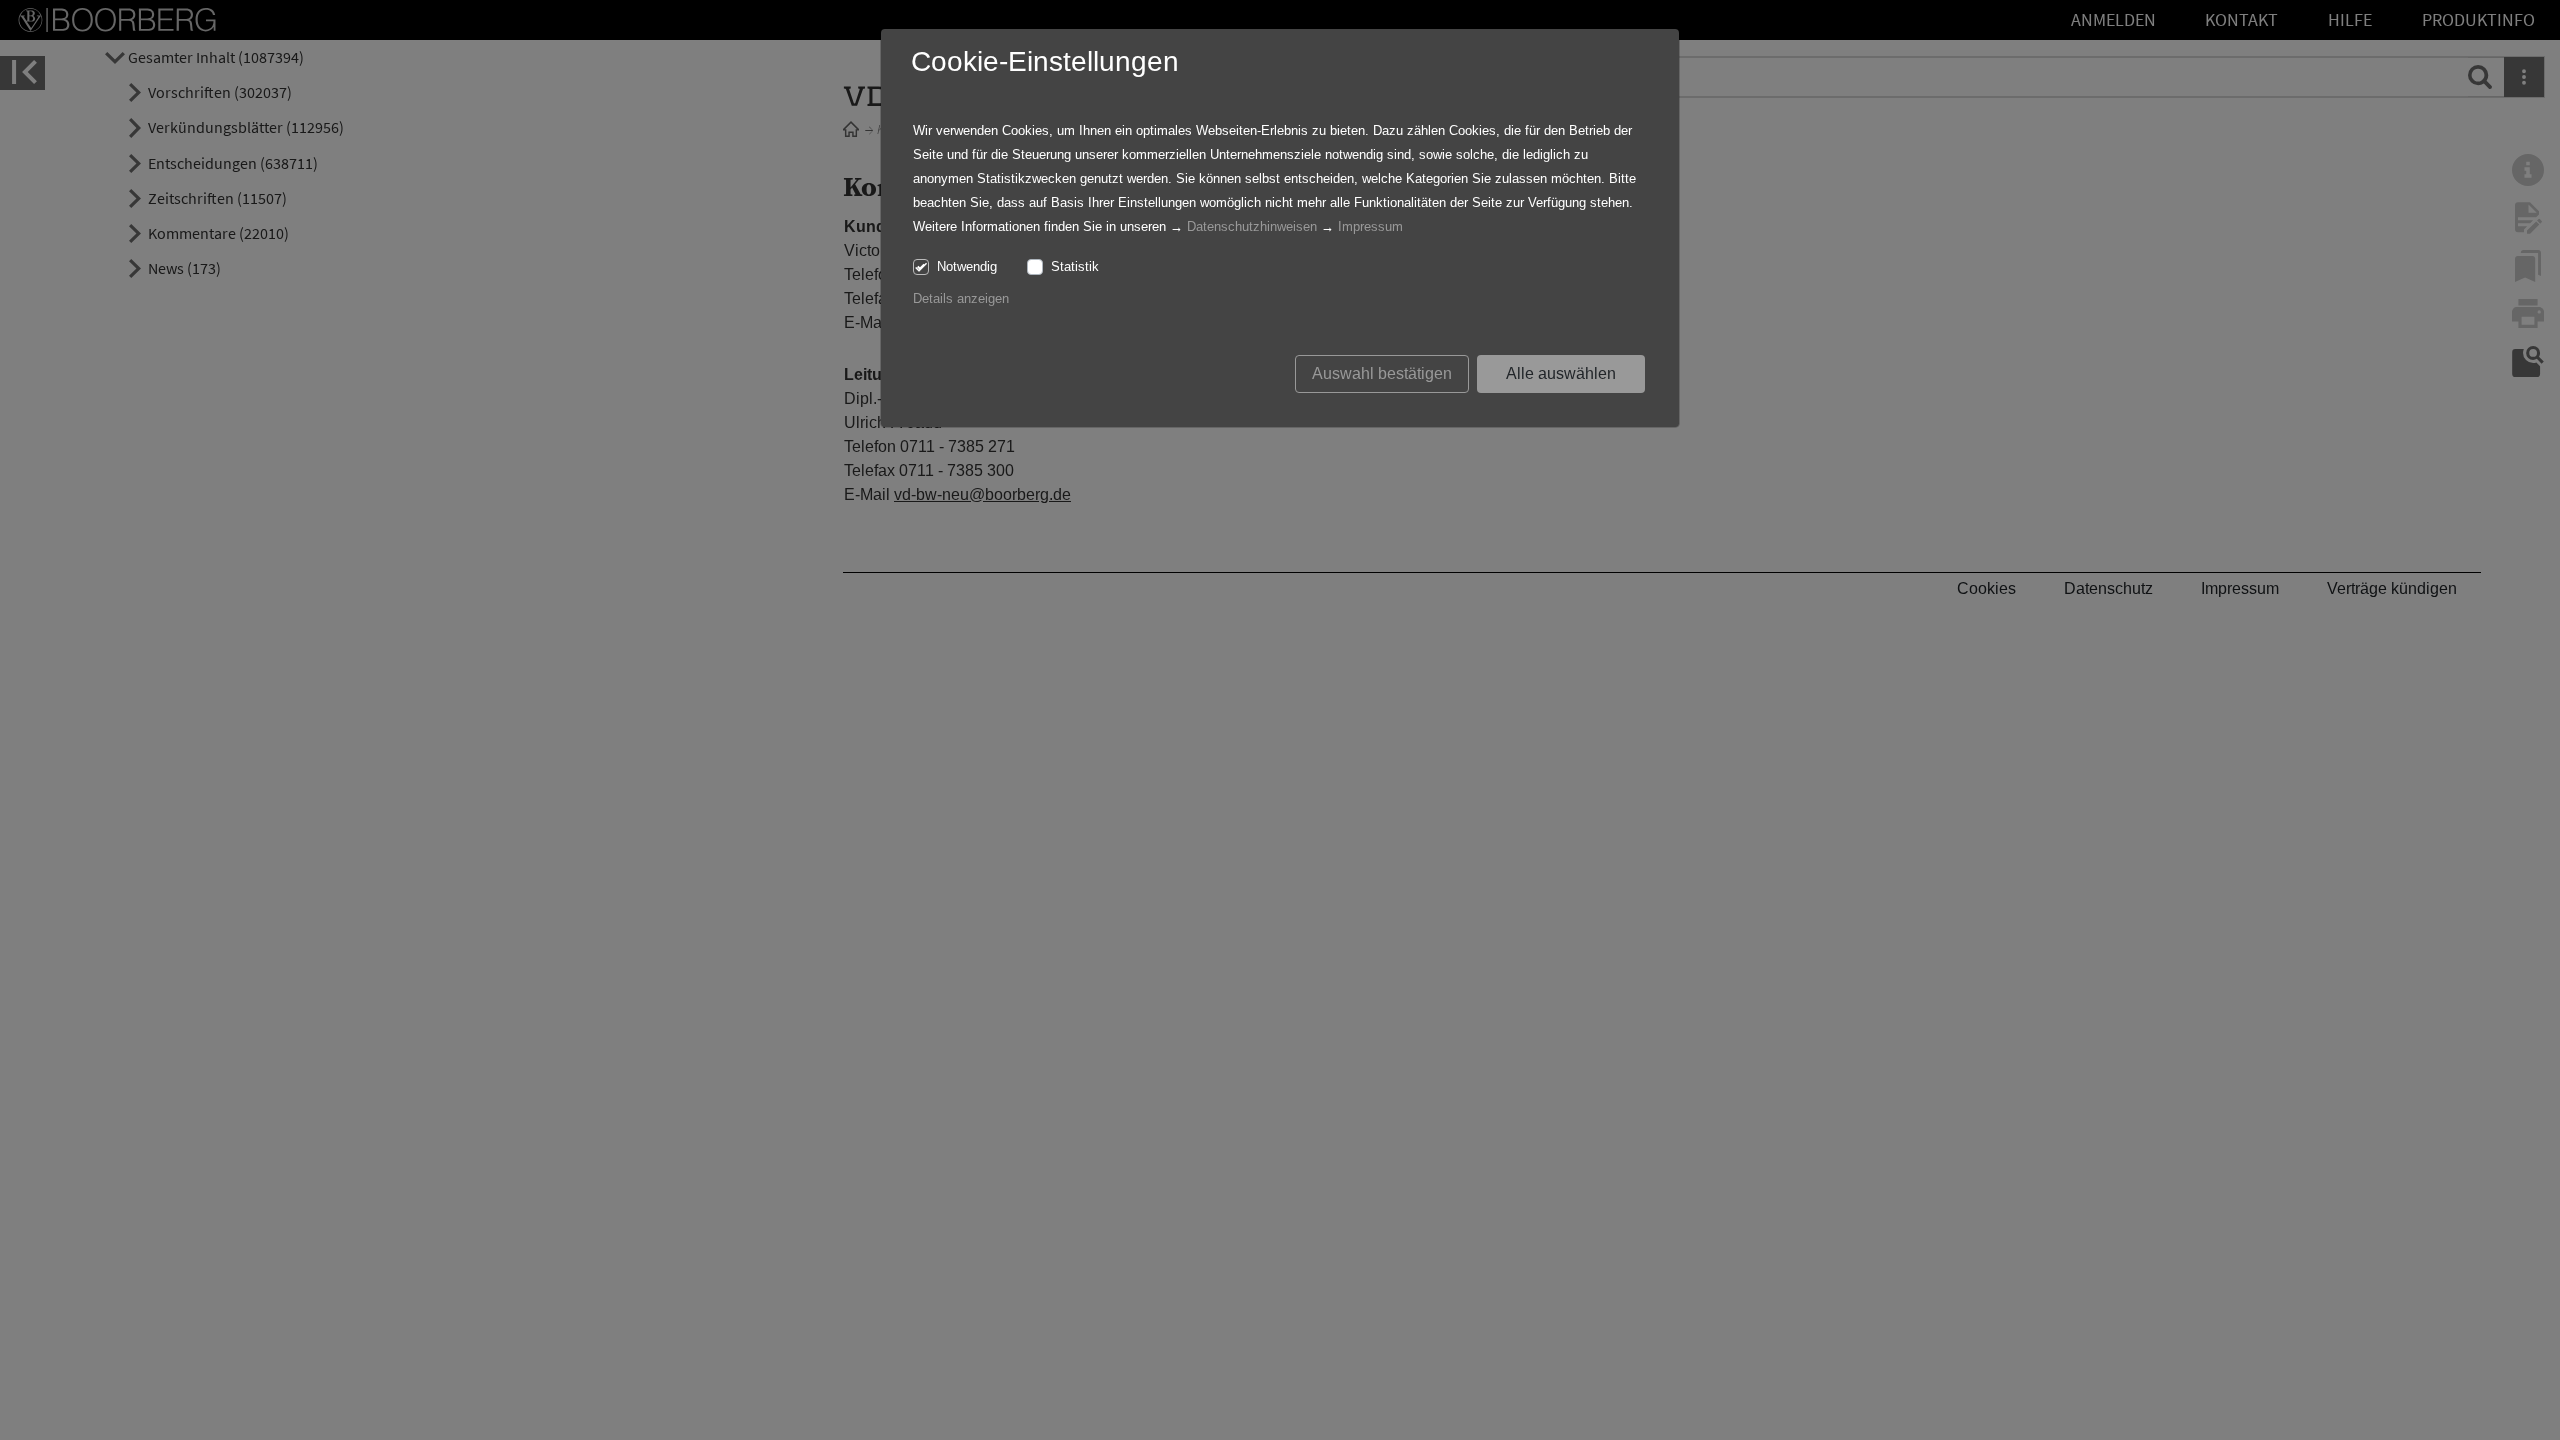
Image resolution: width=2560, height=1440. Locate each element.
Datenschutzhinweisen (1252, 226)
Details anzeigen (961, 298)
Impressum (1370, 226)
